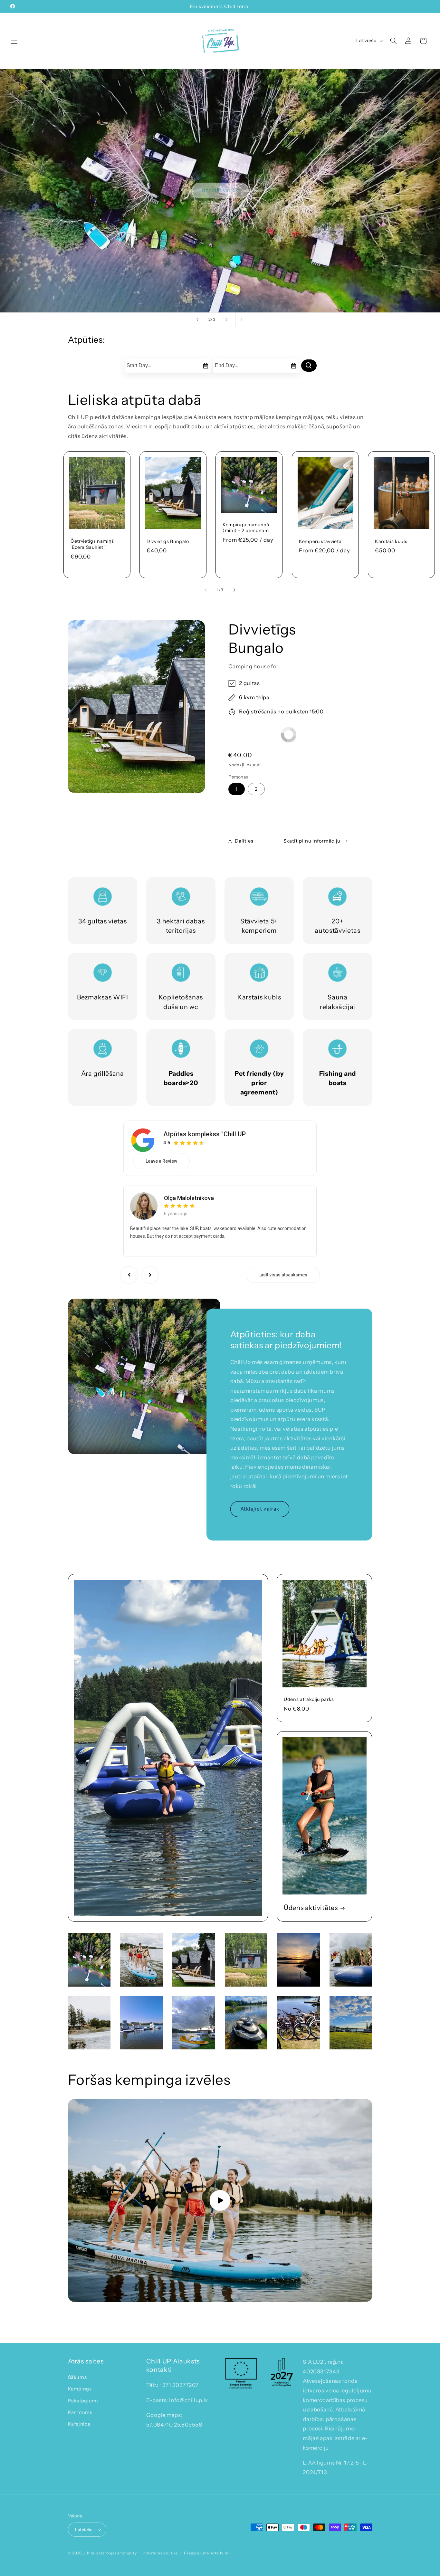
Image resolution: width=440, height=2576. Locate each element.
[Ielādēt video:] (220, 2200)
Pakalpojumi (83, 2401)
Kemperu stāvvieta (320, 541)
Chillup (91, 2553)
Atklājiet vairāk (260, 1509)
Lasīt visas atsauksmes (283, 1275)
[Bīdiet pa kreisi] (206, 590)
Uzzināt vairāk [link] (220, 190)
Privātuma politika (160, 2553)
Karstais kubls (391, 541)
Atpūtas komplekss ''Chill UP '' (206, 1134)
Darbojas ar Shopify (118, 2553)
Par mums (80, 2412)
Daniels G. (177, 1196)
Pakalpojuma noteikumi (207, 2553)
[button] (14, 41)
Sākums (77, 2377)
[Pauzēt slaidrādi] (243, 320)
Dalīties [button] (244, 841)
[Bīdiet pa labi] (234, 590)
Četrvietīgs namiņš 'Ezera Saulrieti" (92, 544)
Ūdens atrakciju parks (309, 1700)
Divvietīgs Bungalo (168, 541)
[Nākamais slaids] (226, 320)
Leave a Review (161, 1161)
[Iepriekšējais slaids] (197, 320)
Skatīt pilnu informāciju (312, 841)
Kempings (80, 2389)
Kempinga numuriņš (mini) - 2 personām (246, 528)
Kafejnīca (79, 2424)
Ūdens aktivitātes (311, 1908)
